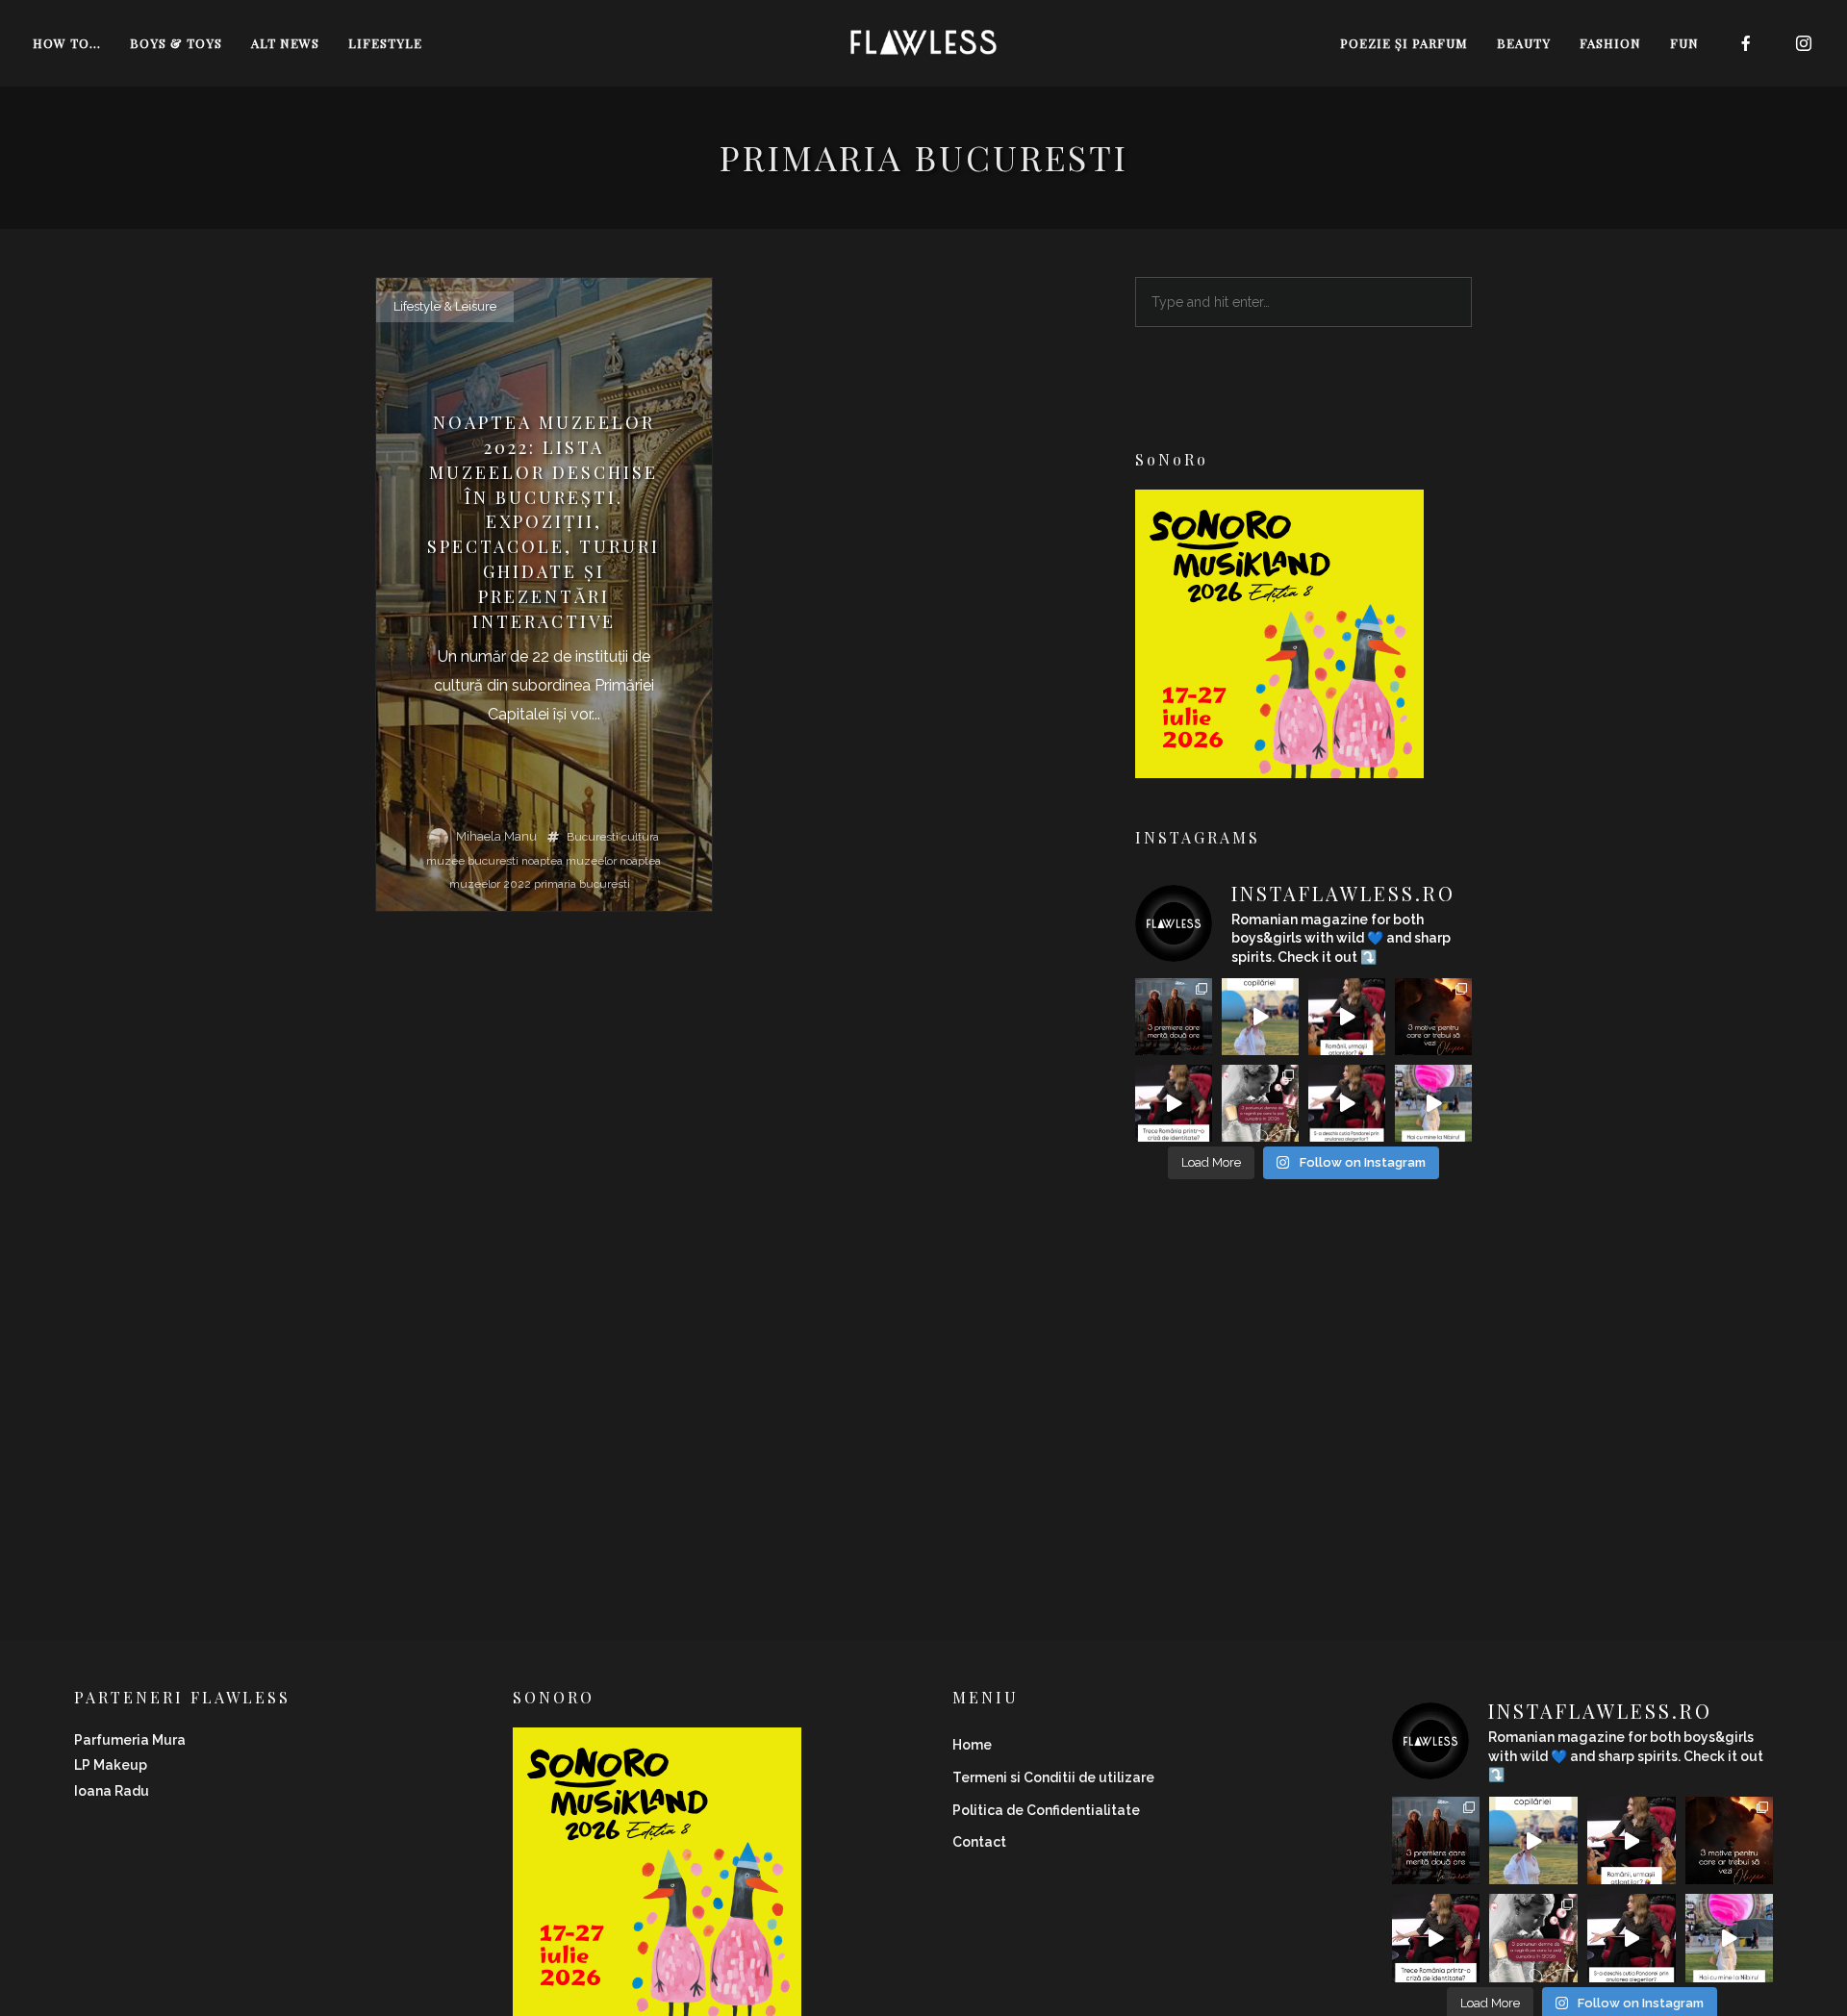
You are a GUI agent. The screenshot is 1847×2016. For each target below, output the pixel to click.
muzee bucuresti (472, 861)
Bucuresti (593, 837)
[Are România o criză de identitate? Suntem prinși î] (1174, 1103)
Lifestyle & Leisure (445, 306)
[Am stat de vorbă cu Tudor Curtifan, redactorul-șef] (1347, 1017)
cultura (640, 837)
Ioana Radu (112, 1791)
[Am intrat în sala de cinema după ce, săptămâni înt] (1433, 1017)
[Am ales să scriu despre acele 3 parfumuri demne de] (1260, 1103)
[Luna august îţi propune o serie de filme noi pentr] (1174, 1017)
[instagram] (1805, 43)
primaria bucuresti (582, 884)
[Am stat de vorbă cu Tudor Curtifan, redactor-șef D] (1347, 1103)
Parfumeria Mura (130, 1740)
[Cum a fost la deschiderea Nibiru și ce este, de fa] (1433, 1103)
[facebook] (1747, 43)
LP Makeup (111, 1765)
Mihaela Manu (496, 836)
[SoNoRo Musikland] (1279, 766)
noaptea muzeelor (569, 861)
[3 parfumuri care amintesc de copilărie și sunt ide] (1260, 1017)
